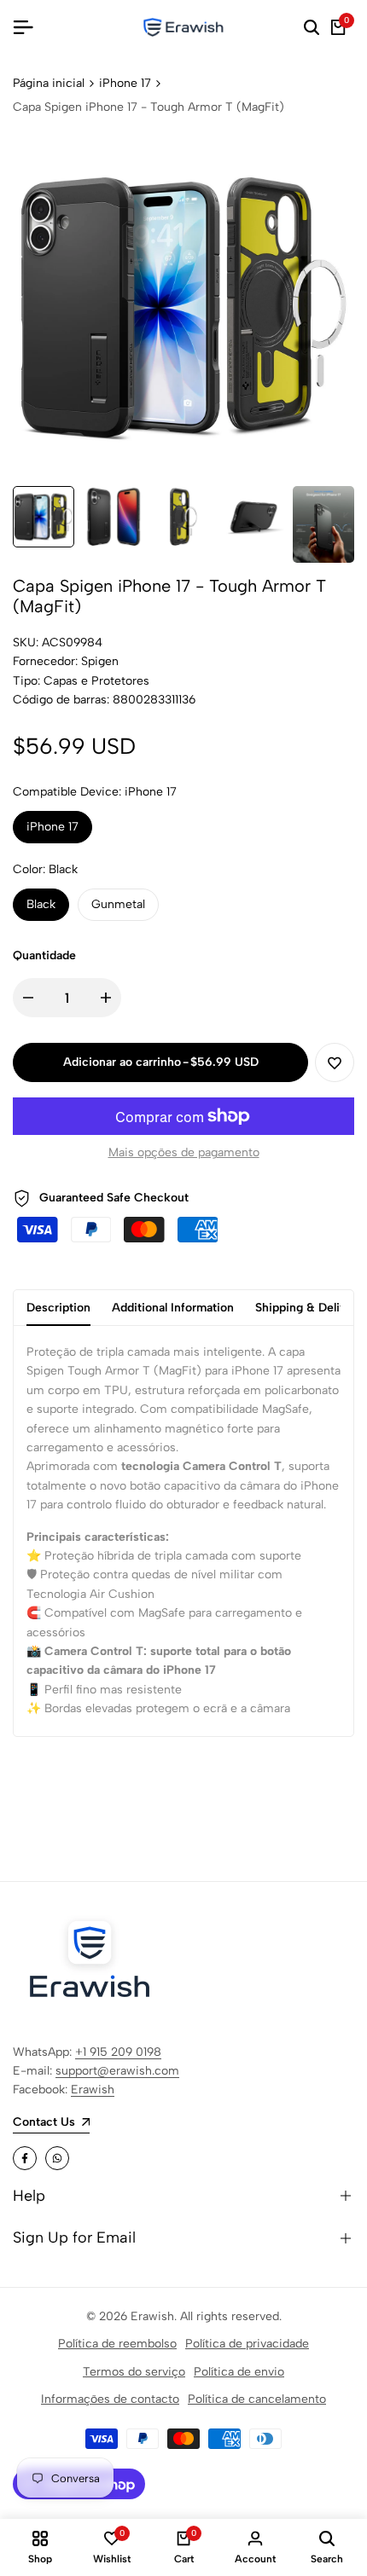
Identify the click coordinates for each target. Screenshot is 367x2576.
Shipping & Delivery (310, 1308)
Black (41, 904)
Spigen (100, 661)
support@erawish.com (117, 2071)
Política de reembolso (117, 2344)
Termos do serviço (134, 2372)
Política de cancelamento (257, 2399)
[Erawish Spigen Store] (183, 27)
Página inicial (49, 83)
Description (58, 1308)
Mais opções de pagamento (184, 1152)
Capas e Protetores (96, 681)
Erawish (93, 2090)
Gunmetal (118, 904)
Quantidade (44, 955)
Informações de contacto (110, 2399)
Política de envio (239, 2372)
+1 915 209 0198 (118, 2052)
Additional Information (173, 1308)
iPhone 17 (125, 83)
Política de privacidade (247, 2344)
